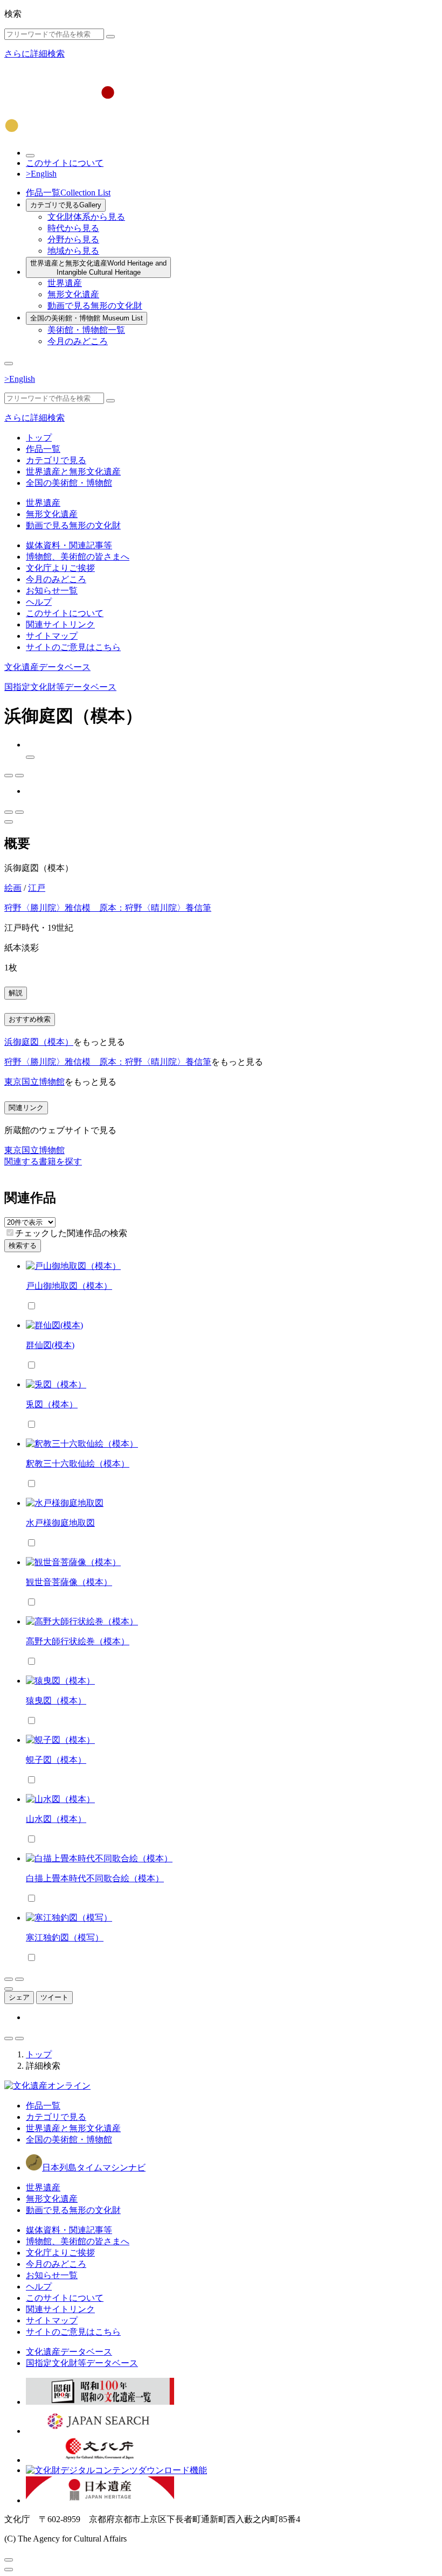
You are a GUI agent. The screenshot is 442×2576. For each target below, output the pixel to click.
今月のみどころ (78, 341)
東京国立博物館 (34, 1082)
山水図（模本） (56, 1819)
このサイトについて (65, 163)
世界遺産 (65, 283)
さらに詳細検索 (34, 54)
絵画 (13, 888)
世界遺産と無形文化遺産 (98, 268)
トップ (39, 438)
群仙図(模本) (50, 1345)
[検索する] (110, 37)
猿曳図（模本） (56, 1701)
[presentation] (10, 1233)
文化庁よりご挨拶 (60, 568)
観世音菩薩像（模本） (69, 1582)
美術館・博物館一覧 (86, 330)
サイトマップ (52, 636)
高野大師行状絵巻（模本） (78, 1641)
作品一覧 (68, 193)
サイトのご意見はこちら (73, 647)
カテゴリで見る (66, 205)
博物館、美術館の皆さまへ (78, 557)
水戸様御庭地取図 (60, 1523)
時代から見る (73, 228)
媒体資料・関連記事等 (69, 545)
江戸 (37, 888)
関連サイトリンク (60, 624)
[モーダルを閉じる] (9, 2560)
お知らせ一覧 (52, 591)
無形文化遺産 (73, 294)
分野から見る (73, 239)
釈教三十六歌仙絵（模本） (78, 1464)
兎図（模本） (52, 1404)
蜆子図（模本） (56, 1760)
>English (41, 174)
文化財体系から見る (86, 217)
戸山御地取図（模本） (69, 1286)
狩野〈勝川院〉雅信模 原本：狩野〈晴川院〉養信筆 (108, 908)
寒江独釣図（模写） (65, 1938)
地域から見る (73, 251)
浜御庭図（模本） (39, 1042)
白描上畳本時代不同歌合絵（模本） (95, 1878)
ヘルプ (39, 602)
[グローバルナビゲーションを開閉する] (9, 364)
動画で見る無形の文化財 (95, 306)
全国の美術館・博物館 (87, 318)
